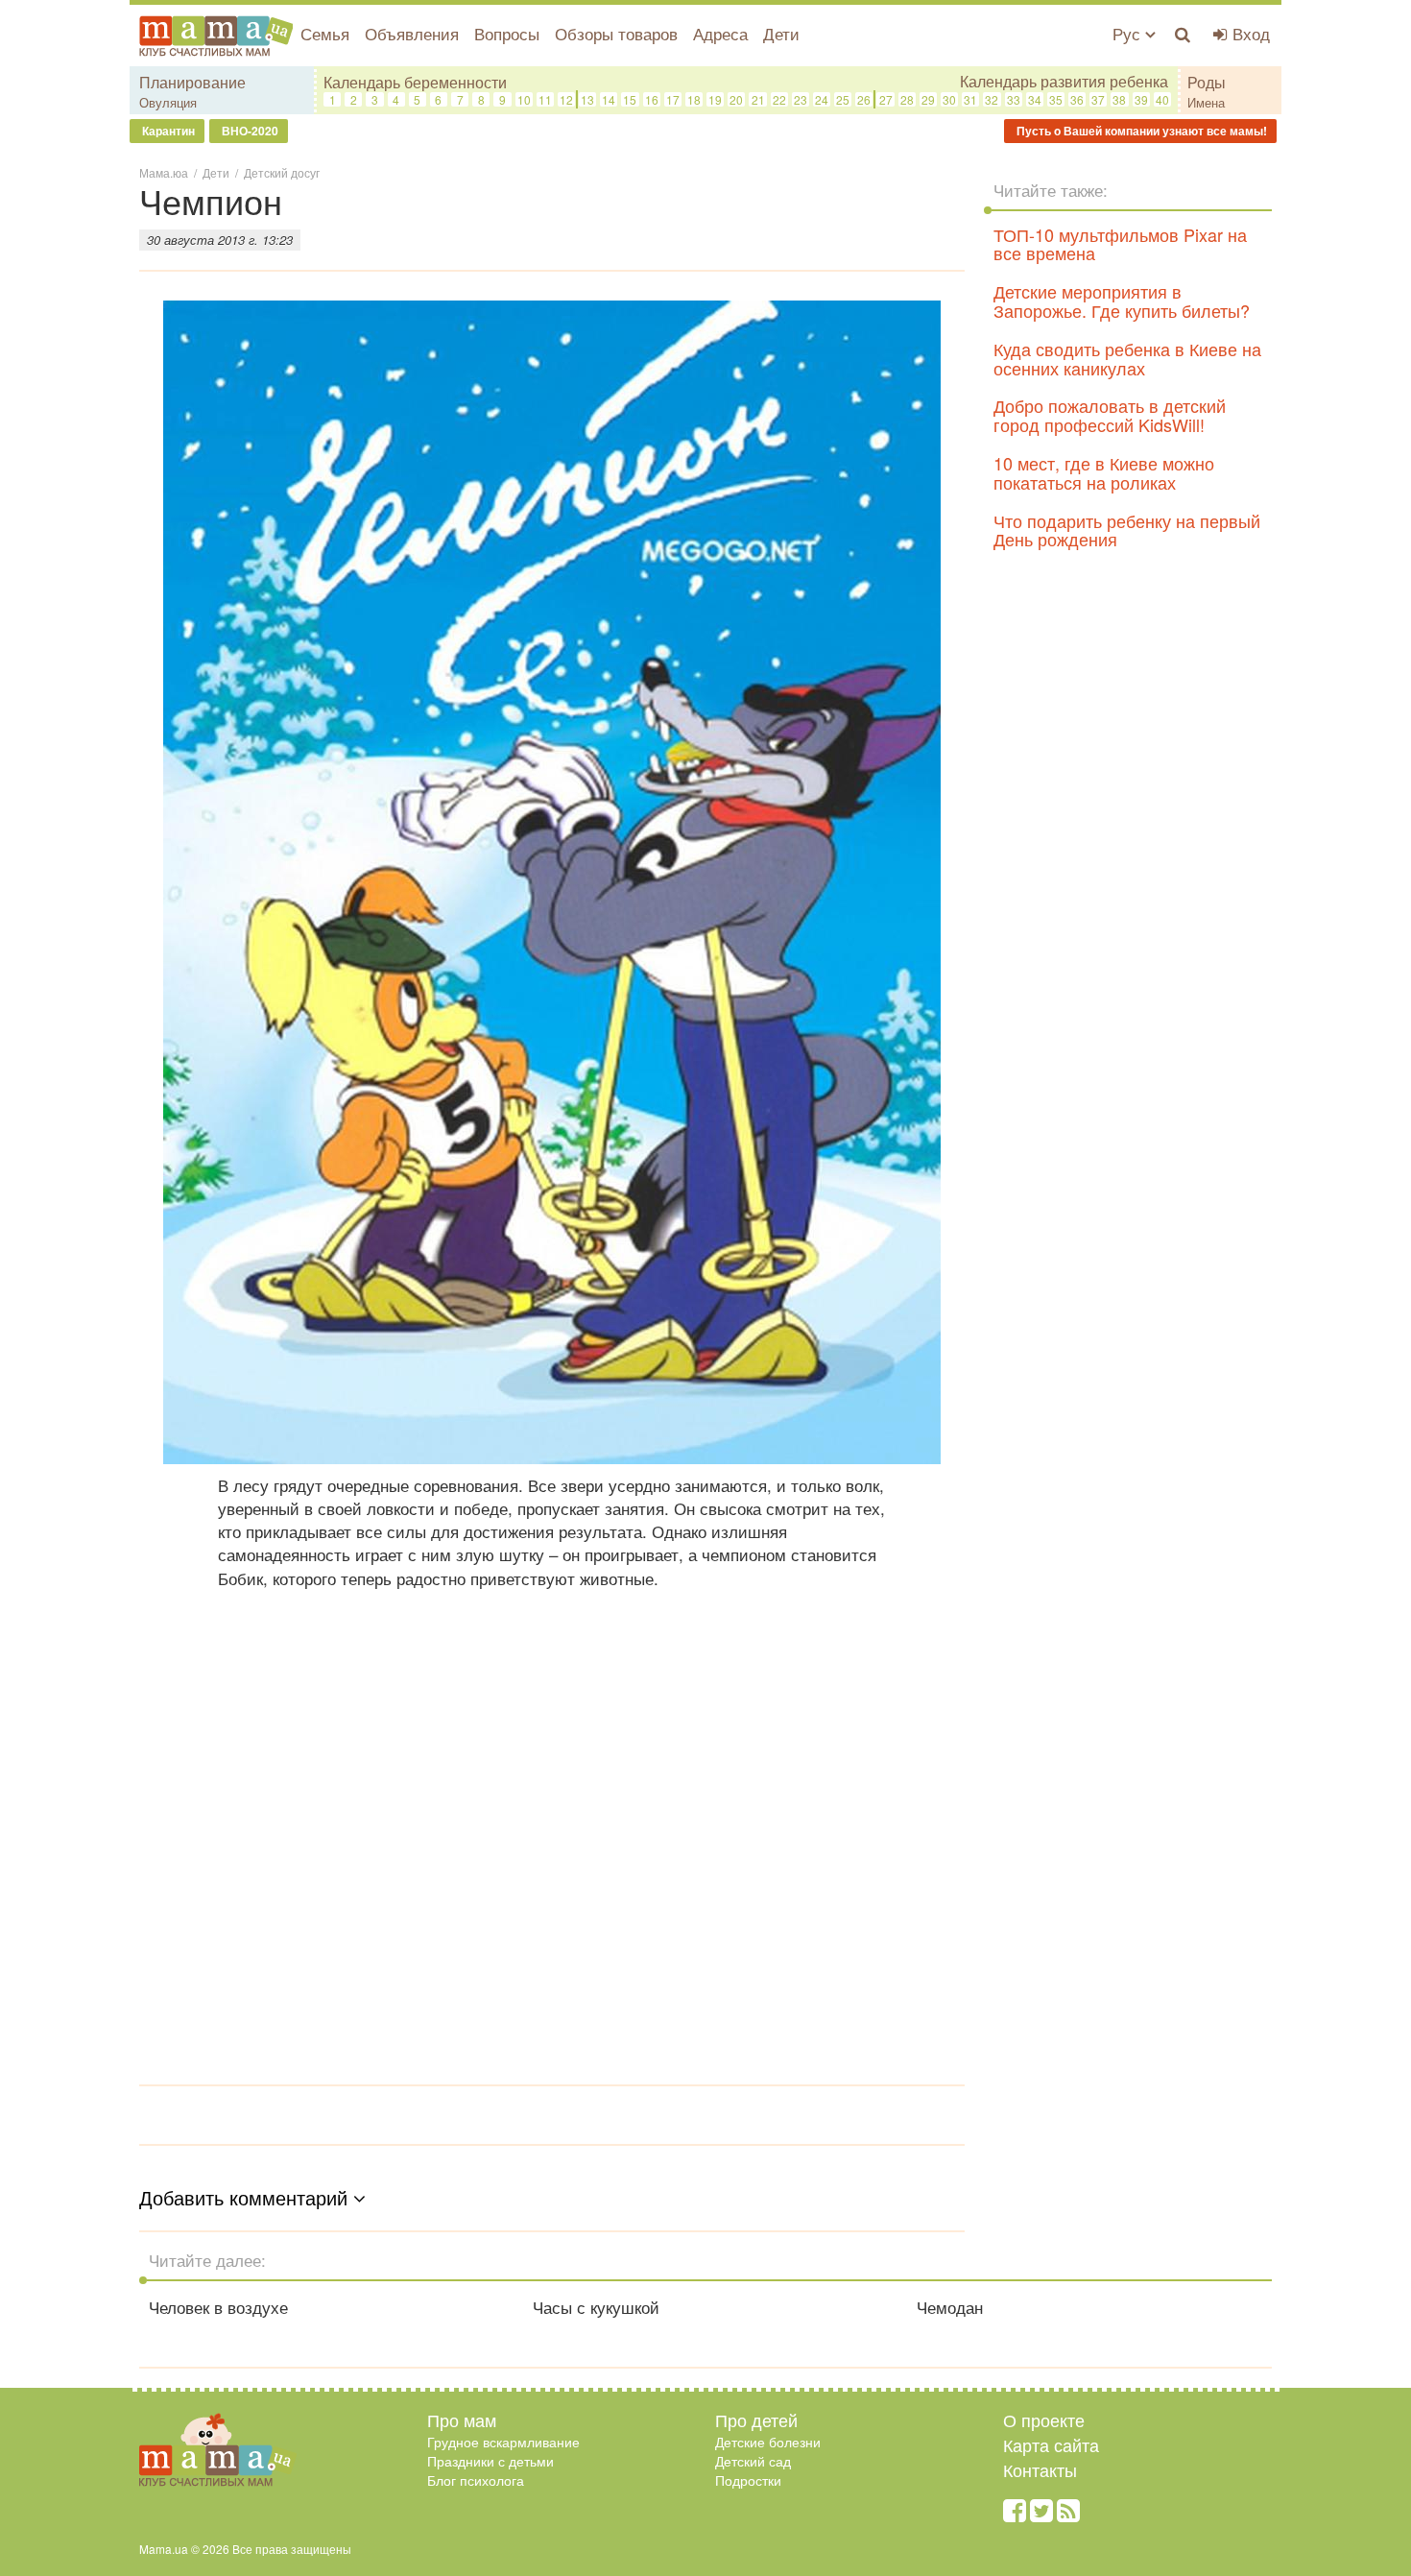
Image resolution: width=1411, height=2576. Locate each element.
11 (545, 99)
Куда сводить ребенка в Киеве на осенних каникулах (1127, 358)
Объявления (412, 33)
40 (1162, 99)
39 (1141, 99)
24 (822, 99)
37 (1098, 99)
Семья (325, 33)
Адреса (720, 33)
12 (566, 99)
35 (1056, 99)
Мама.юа (164, 172)
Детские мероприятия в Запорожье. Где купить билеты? (1122, 301)
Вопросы (507, 33)
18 (694, 99)
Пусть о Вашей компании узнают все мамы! (1140, 131)
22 (779, 99)
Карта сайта (1051, 2444)
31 (970, 99)
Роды (1207, 82)
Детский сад (753, 2461)
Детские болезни (768, 2442)
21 (758, 99)
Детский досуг (282, 172)
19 (715, 99)
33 (1014, 99)
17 (673, 99)
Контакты (1040, 2469)
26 (864, 99)
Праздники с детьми (490, 2461)
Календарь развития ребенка (1064, 82)
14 (609, 99)
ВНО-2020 (249, 131)
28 (907, 99)
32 (992, 99)
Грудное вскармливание (503, 2442)
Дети (781, 33)
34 (1035, 99)
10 (524, 99)
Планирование (192, 82)
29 (928, 99)
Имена (1206, 102)
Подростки (748, 2480)
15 (630, 99)
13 (587, 99)
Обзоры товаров (616, 33)
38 (1119, 99)
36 (1077, 99)
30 (949, 99)
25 (843, 99)
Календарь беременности (415, 82)
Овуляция (168, 102)
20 (736, 99)
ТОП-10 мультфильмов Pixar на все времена (1120, 244)
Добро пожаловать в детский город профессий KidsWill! (1110, 415)
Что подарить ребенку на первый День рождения (1127, 530)
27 (886, 99)
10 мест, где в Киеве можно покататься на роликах (1104, 472)
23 (801, 99)
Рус (1129, 33)
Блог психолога (476, 2480)
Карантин (167, 131)
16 (652, 99)
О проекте (1044, 2420)
